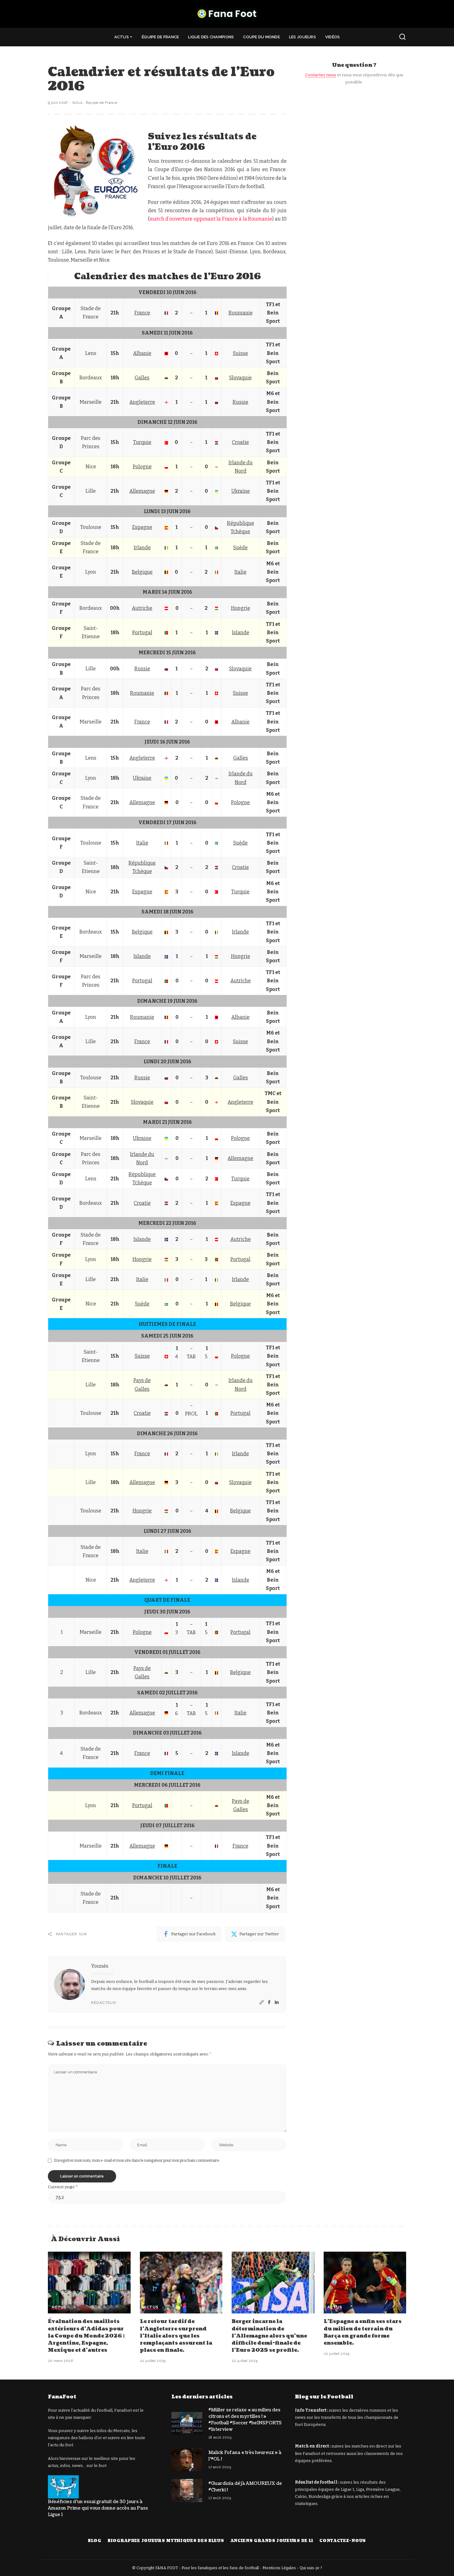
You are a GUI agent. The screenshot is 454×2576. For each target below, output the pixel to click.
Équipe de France (102, 103)
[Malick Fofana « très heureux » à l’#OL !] (187, 2460)
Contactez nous (321, 75)
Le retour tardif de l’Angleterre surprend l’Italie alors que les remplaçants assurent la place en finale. (176, 2336)
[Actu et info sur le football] (227, 14)
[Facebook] (269, 2003)
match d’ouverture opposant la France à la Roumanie (211, 219)
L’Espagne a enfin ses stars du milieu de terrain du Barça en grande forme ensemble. (363, 2332)
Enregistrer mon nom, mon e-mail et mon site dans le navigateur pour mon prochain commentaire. (137, 2161)
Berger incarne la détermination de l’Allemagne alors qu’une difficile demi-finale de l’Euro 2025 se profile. (269, 2336)
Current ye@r (63, 2187)
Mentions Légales (279, 2568)
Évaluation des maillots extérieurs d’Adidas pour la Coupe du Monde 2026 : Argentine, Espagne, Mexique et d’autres (86, 2336)
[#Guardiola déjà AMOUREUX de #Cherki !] (187, 2491)
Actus (78, 103)
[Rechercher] (402, 37)
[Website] (262, 2003)
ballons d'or (90, 2438)
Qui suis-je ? (311, 2568)
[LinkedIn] (277, 2003)
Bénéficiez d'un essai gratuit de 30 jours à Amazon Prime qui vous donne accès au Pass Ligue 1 (98, 2508)
